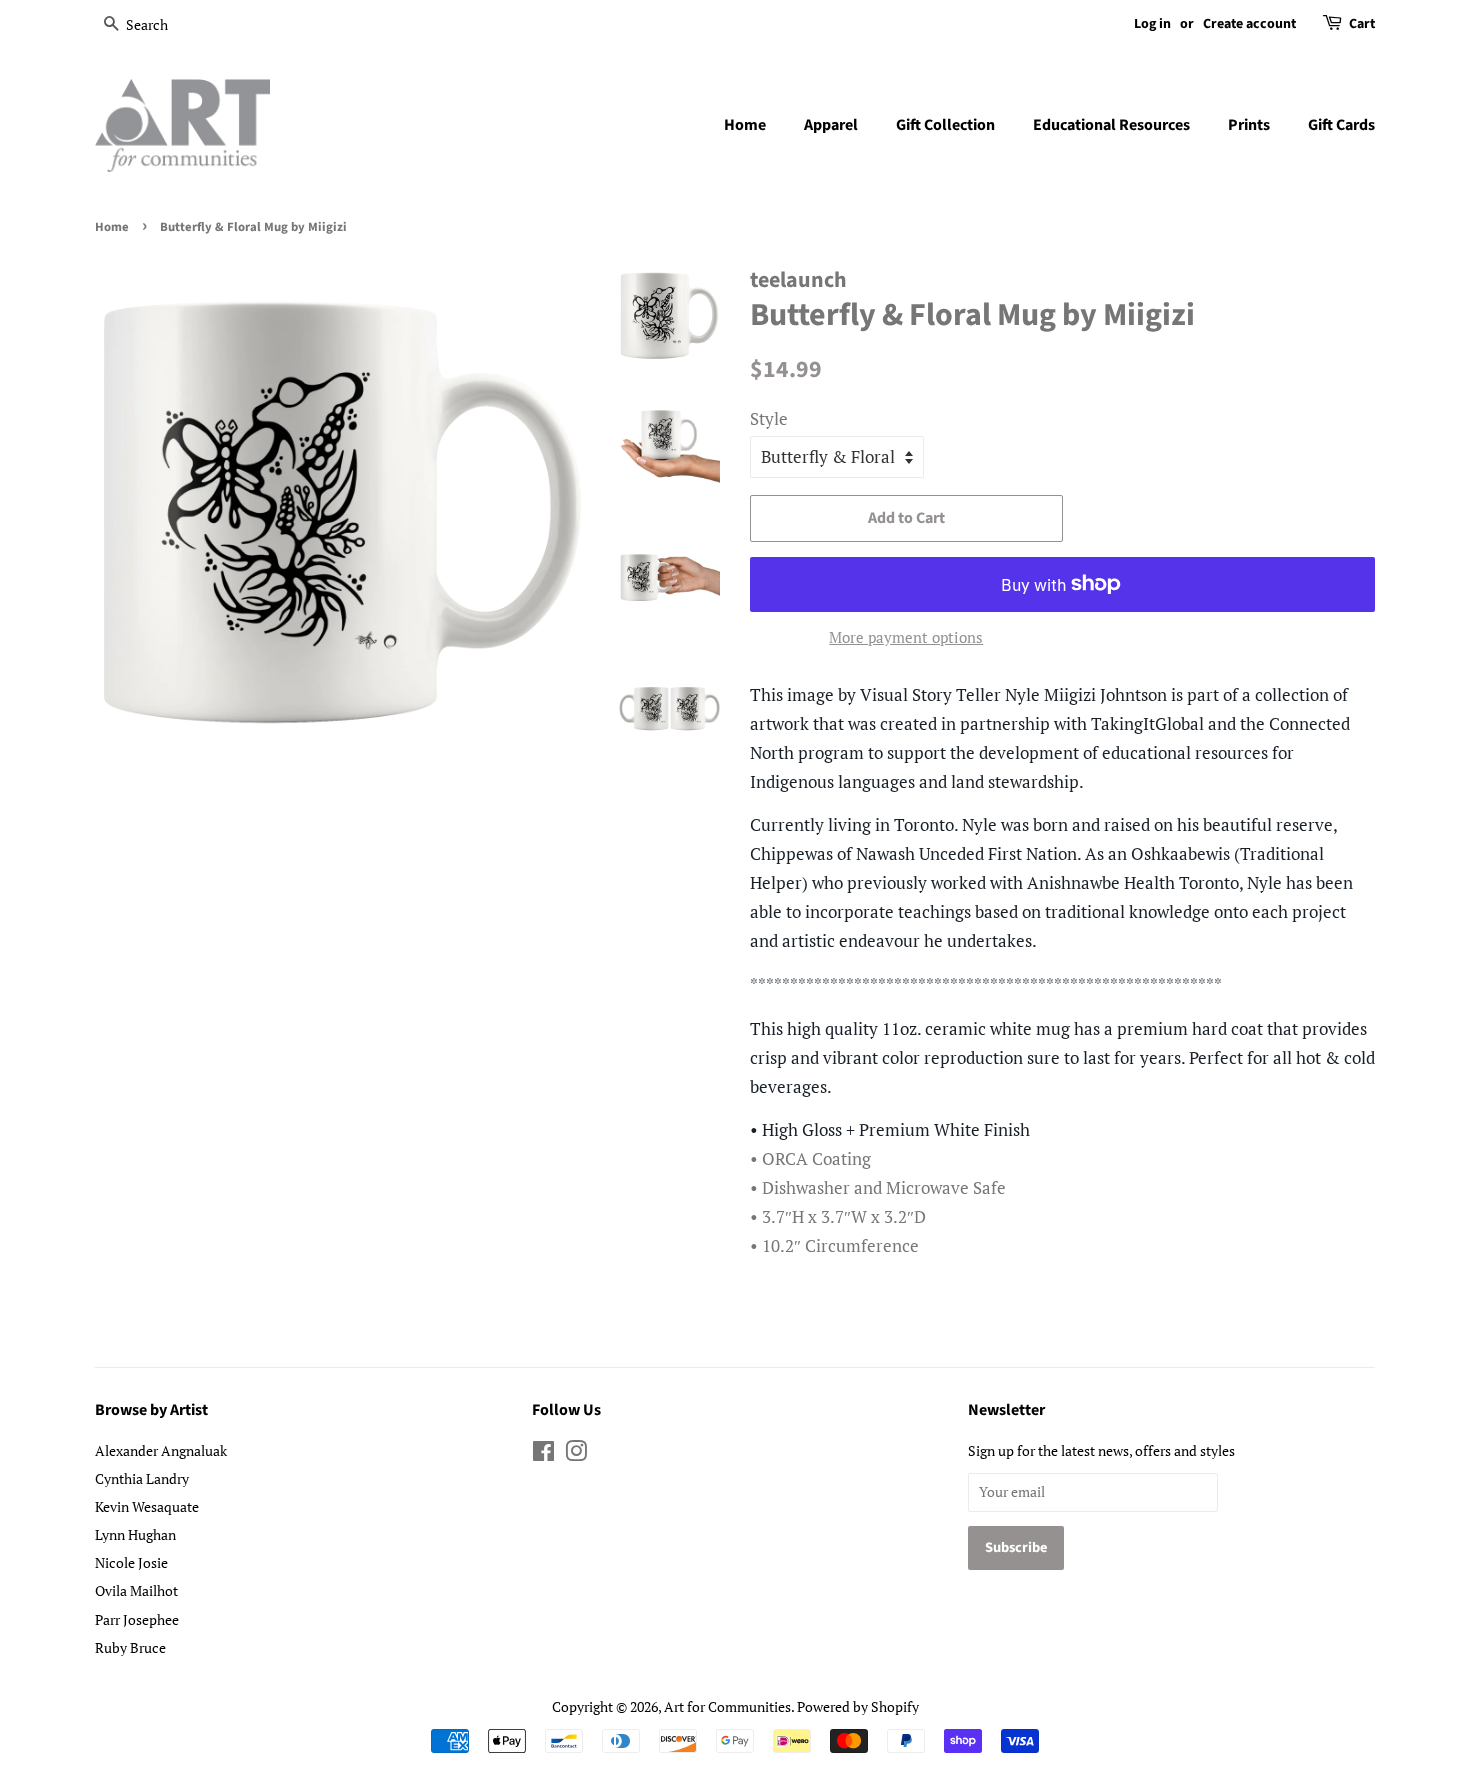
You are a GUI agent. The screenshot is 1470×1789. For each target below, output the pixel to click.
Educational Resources (1111, 125)
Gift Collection (945, 125)
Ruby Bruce (130, 1647)
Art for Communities (727, 1706)
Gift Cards (1341, 125)
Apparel (831, 125)
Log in (1152, 24)
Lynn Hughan (135, 1534)
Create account (1249, 24)
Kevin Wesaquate (147, 1506)
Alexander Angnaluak (161, 1450)
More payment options (906, 637)
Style (769, 418)
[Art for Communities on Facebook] (543, 1454)
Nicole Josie (131, 1562)
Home (745, 125)
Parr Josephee (137, 1619)
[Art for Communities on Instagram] (576, 1454)
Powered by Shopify (858, 1706)
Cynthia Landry (142, 1478)
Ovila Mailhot (136, 1590)
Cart (1362, 24)
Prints (1249, 125)
